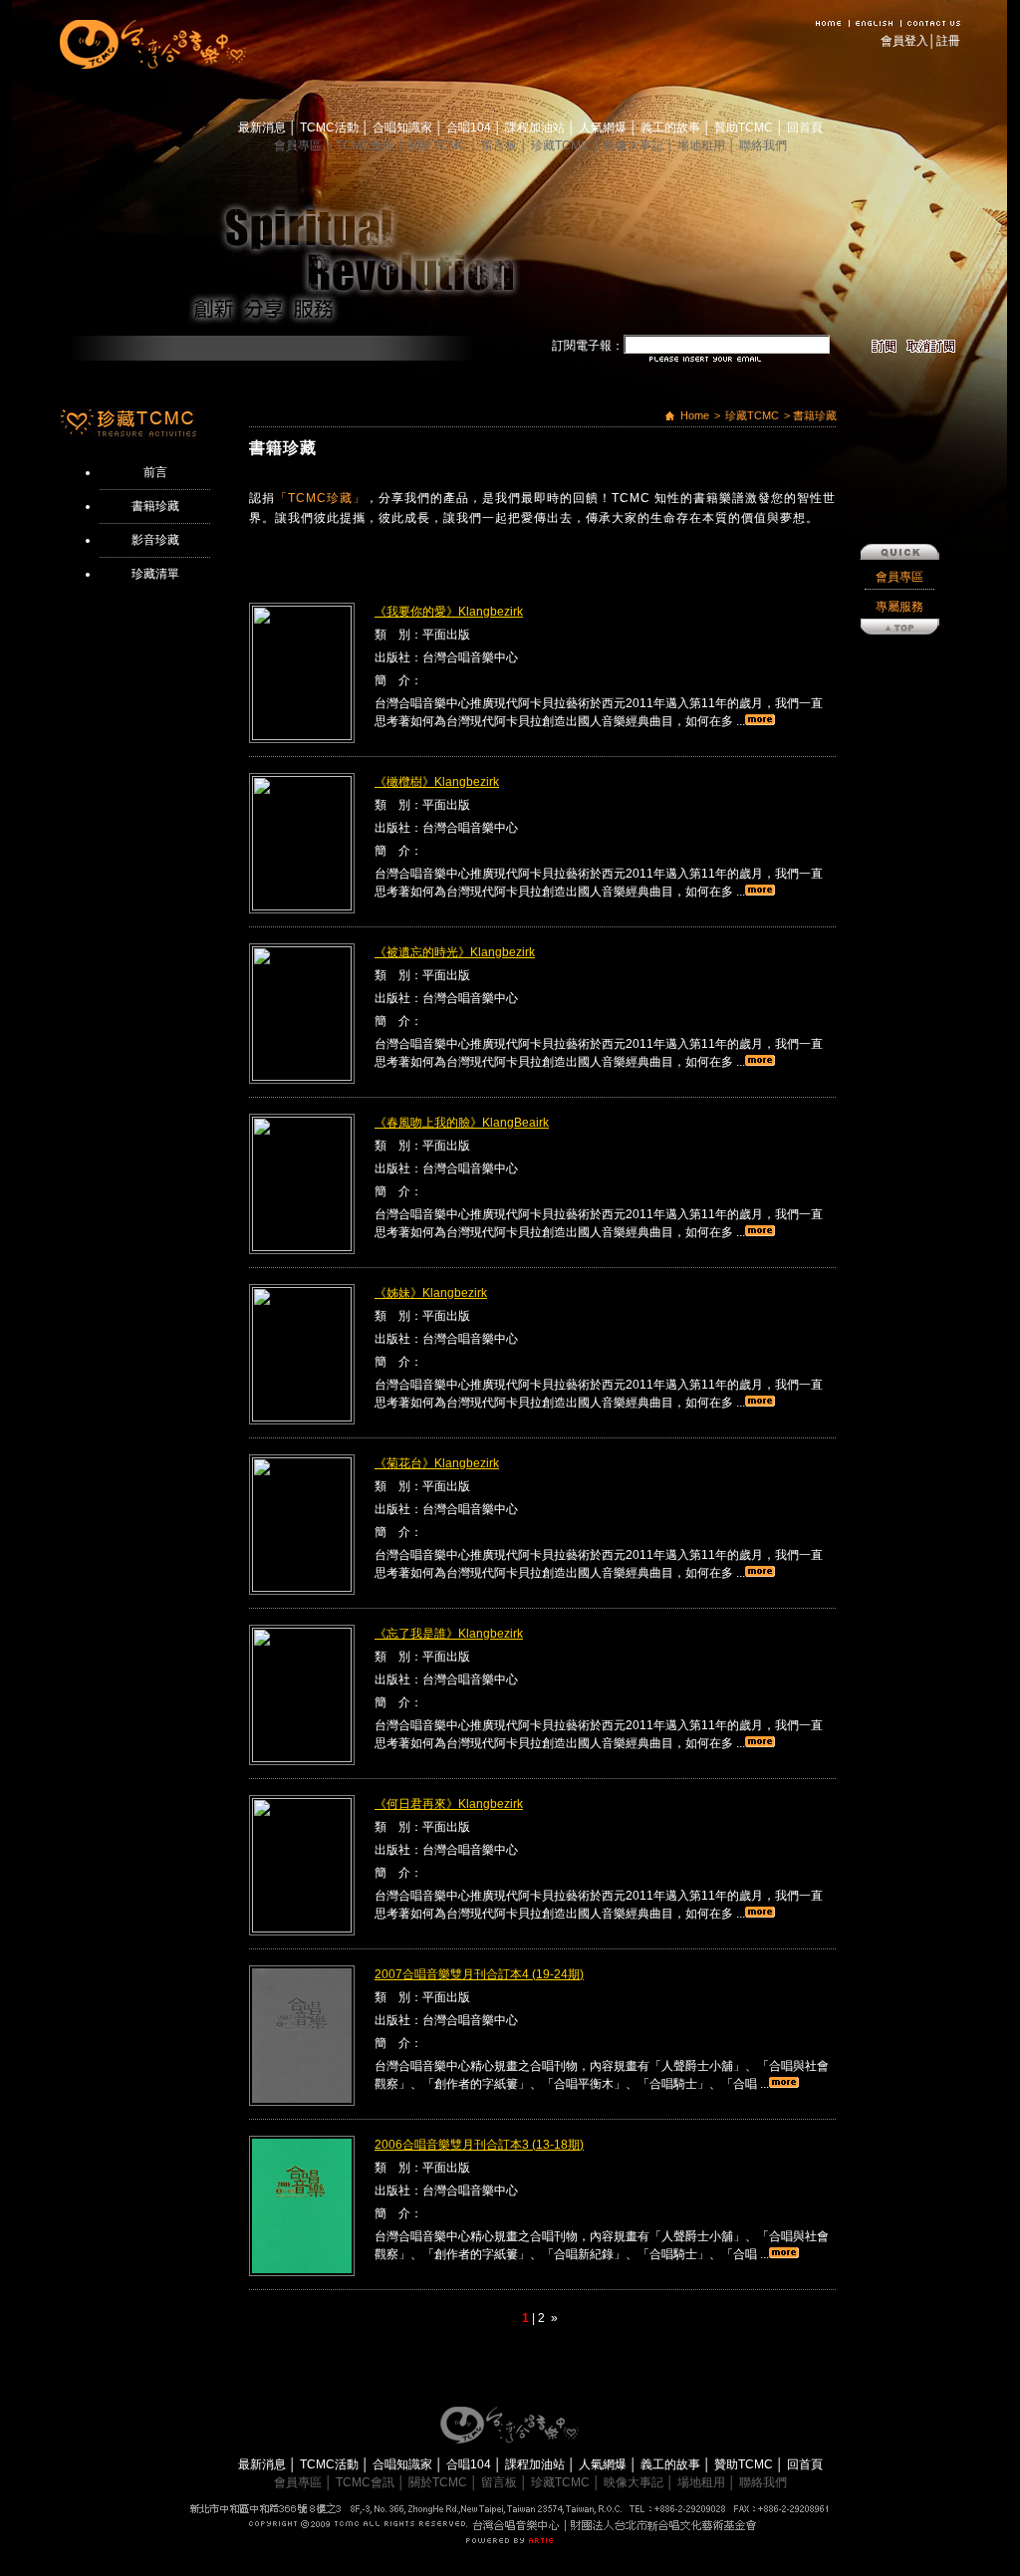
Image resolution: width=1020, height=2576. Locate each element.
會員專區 (299, 145)
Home (695, 415)
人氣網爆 (604, 128)
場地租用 (703, 145)
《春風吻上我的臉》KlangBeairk (462, 1123)
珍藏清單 (155, 574)
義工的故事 (672, 128)
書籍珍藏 (155, 506)
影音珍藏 (155, 540)
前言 (155, 472)
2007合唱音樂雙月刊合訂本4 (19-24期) (479, 1974)
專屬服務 (899, 607)
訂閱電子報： (588, 346)
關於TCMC (439, 145)
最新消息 (263, 128)
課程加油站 (536, 128)
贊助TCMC (745, 128)
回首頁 (805, 128)
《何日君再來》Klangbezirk (449, 1804)
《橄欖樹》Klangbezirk (437, 782)
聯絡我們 (763, 145)
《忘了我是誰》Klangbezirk (449, 1634)
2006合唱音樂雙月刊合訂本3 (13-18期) (479, 2145)
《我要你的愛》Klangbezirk (449, 612)
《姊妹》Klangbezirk (431, 1293)
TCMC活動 (331, 128)
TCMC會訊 (367, 145)
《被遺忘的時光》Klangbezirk (455, 952)
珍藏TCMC (562, 145)
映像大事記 (635, 145)
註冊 (948, 41)
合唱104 (470, 128)
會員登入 (904, 41)
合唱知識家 (404, 128)
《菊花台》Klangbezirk (437, 1463)
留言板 (501, 145)
